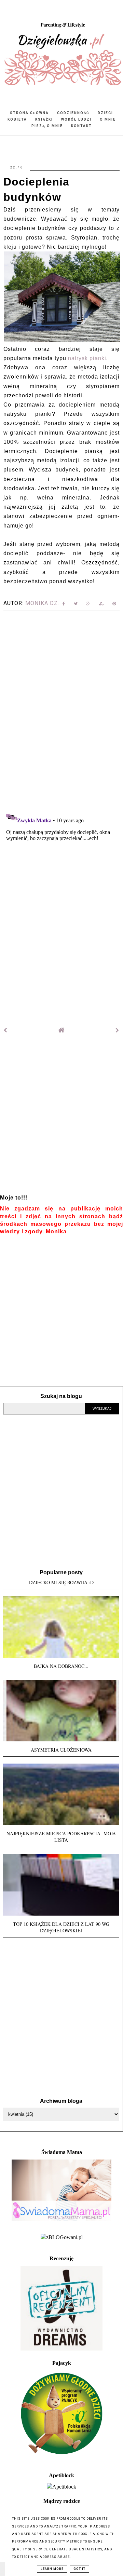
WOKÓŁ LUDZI (76, 119)
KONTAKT (81, 126)
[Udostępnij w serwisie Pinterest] (114, 605)
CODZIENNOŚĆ (73, 113)
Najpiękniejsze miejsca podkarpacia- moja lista (61, 1837)
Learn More (52, 2569)
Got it (79, 2569)
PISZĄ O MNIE (47, 126)
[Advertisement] (61, 1119)
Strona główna (29, 113)
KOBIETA (17, 119)
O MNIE (108, 119)
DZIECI (105, 113)
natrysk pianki (87, 358)
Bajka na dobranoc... (61, 1666)
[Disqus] (61, 709)
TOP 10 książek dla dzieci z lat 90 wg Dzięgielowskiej (61, 1927)
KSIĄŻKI (44, 119)
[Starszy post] (118, 1030)
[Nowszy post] (5, 1030)
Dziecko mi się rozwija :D (61, 1582)
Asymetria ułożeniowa (61, 1750)
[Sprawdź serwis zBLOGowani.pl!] (62, 2237)
